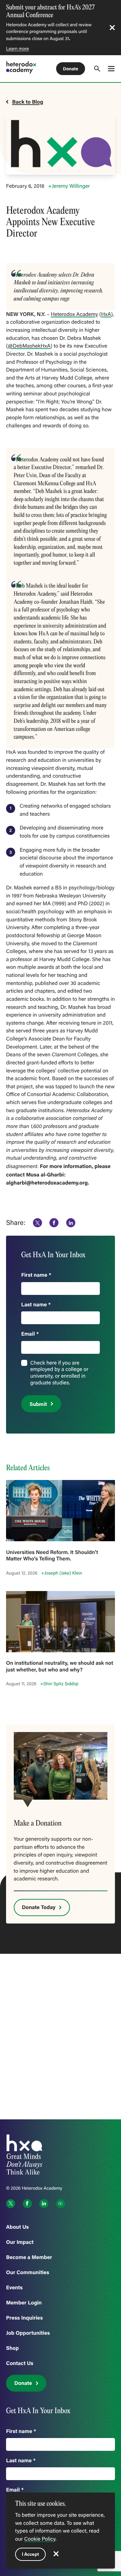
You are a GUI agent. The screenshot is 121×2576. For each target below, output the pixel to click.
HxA (106, 314)
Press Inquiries (24, 2318)
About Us (17, 2227)
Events (14, 2287)
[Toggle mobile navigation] (111, 68)
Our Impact (20, 2242)
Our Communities (28, 2272)
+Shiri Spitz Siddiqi (59, 1684)
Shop (12, 2348)
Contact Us (20, 2363)
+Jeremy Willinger (69, 186)
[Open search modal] (97, 69)
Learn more (17, 48)
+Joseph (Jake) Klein (62, 1573)
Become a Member (29, 2257)
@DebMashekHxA (29, 346)
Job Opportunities (28, 2333)
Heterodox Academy (74, 314)
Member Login (24, 2303)
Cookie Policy (40, 2539)
